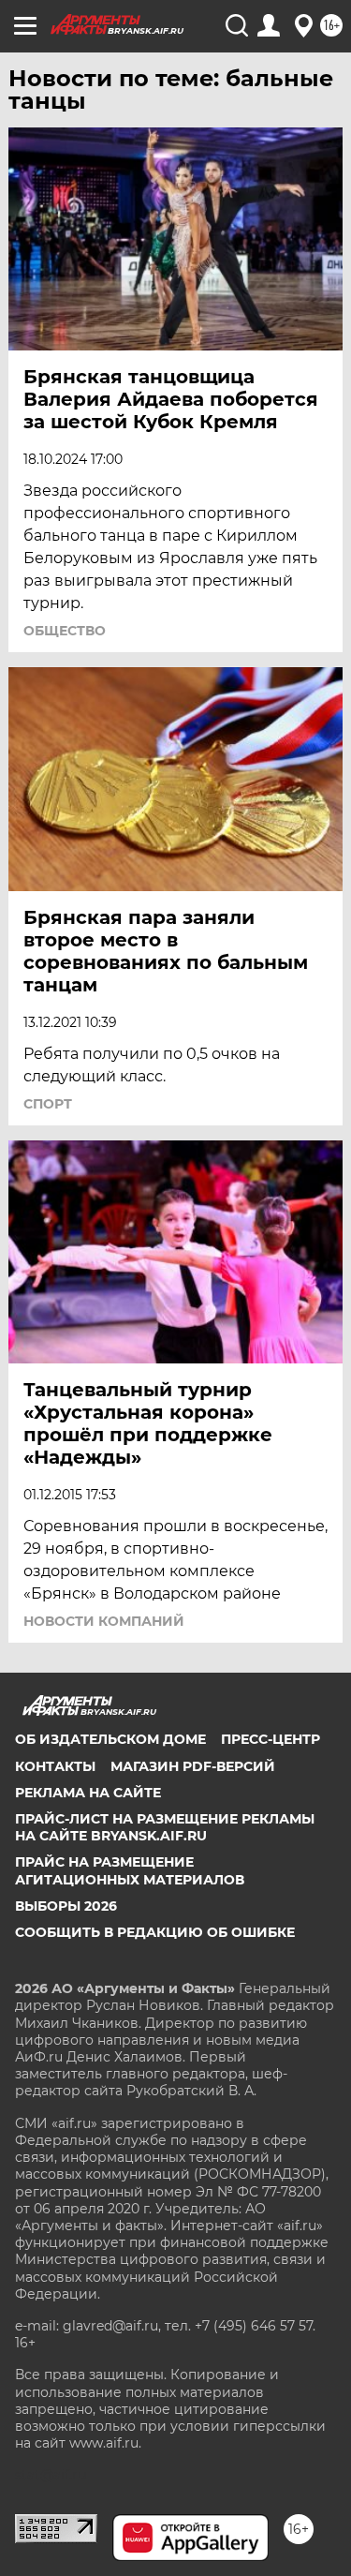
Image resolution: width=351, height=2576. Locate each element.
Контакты (55, 1766)
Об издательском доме (110, 1739)
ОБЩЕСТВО (65, 631)
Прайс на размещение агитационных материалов (130, 1870)
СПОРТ (48, 1104)
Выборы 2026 (66, 1906)
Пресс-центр (271, 1739)
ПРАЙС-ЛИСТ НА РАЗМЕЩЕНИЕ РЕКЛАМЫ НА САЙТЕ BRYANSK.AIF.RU (165, 1827)
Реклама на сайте (88, 1793)
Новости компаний (104, 1621)
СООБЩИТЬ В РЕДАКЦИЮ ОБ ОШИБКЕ (155, 1932)
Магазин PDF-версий (193, 1766)
